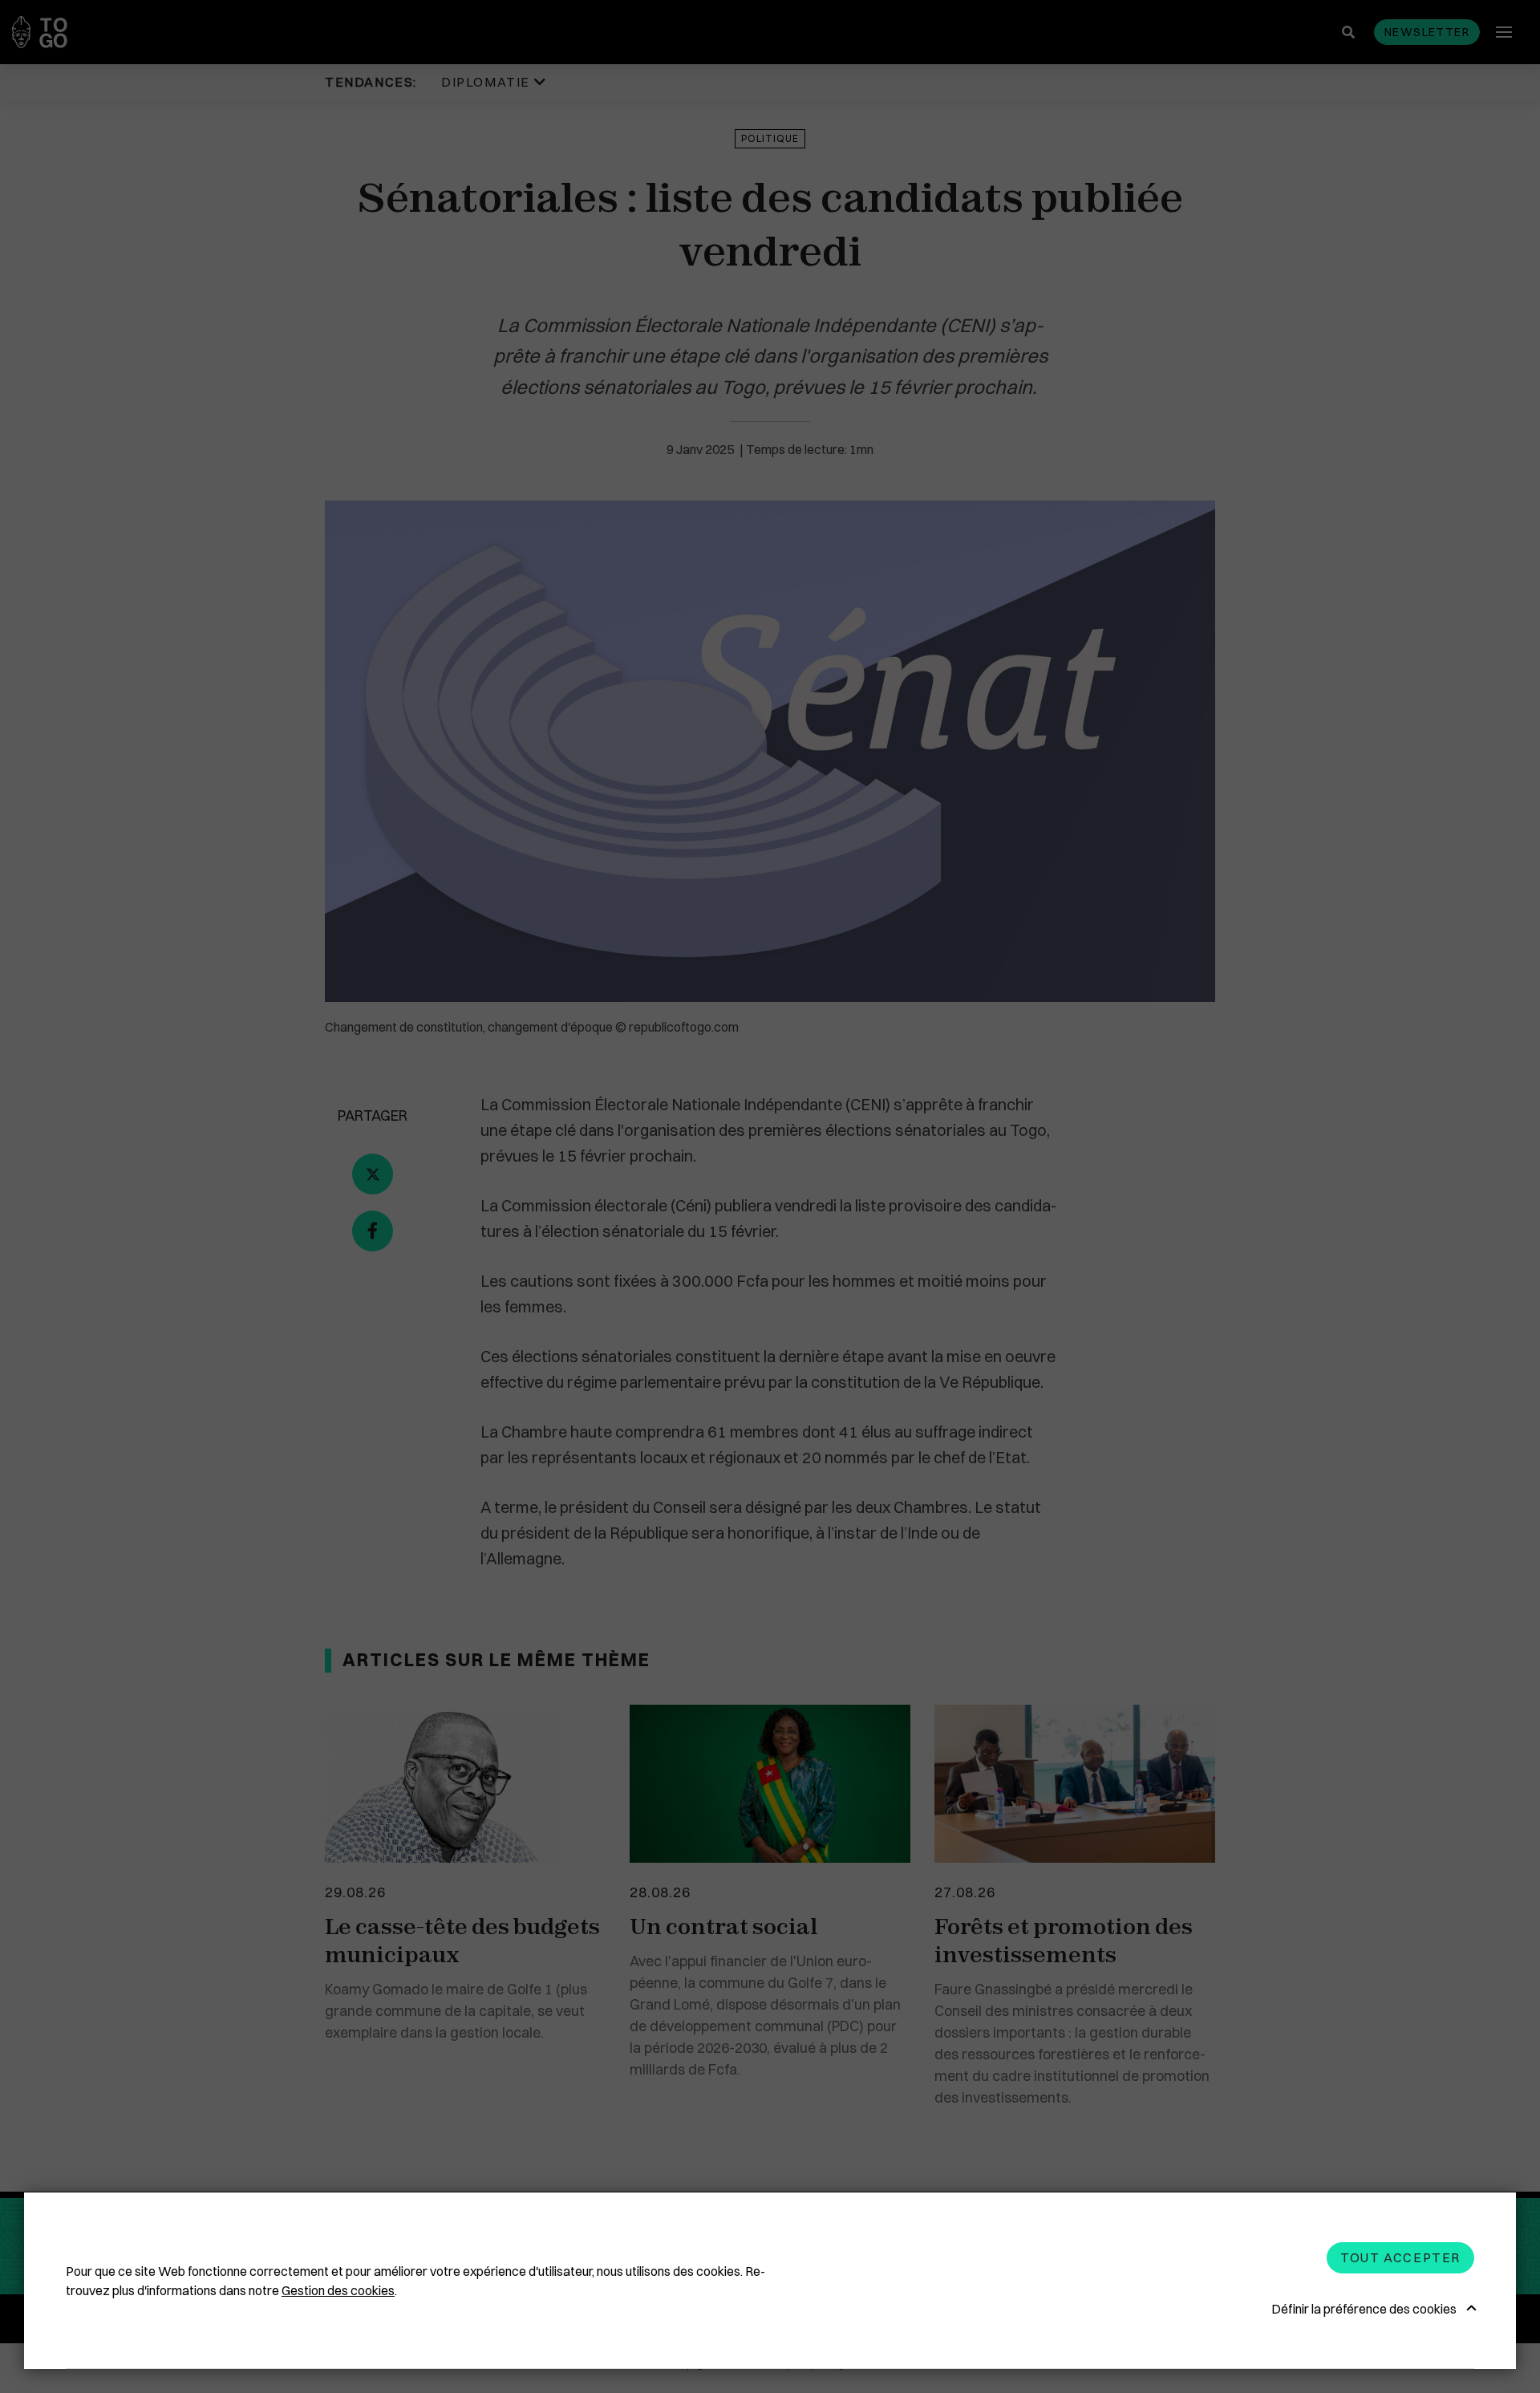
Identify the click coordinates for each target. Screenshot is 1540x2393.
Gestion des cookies (338, 2290)
